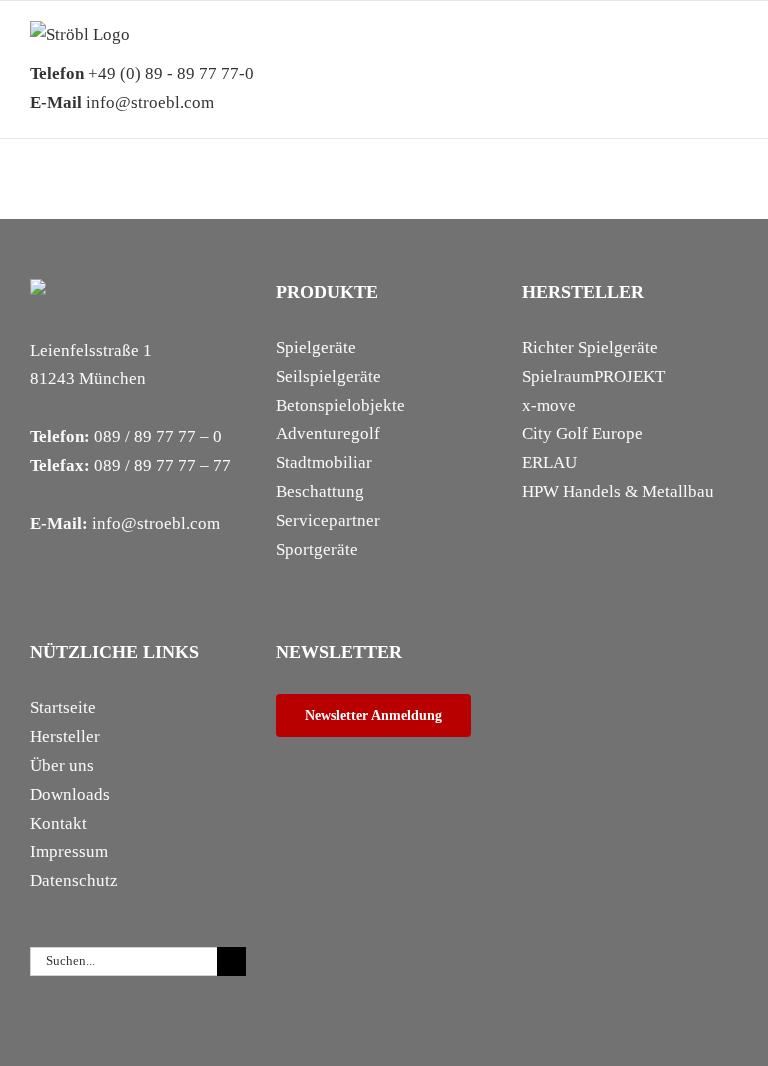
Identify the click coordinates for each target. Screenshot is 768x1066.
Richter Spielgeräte (590, 347)
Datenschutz (74, 880)
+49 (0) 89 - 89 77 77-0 (142, 73)
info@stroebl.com (122, 102)
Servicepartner (328, 520)
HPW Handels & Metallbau (618, 491)
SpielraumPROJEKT (593, 376)
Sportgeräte (317, 549)
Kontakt (58, 823)
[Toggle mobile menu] (730, 51)
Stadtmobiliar (324, 462)
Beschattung (320, 491)
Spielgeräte (316, 347)
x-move (549, 405)
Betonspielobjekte (340, 405)
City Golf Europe (582, 433)
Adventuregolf (328, 433)
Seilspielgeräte (328, 376)
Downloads (70, 794)
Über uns (62, 765)
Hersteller (65, 736)
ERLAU (549, 462)
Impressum (69, 851)
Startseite (63, 707)
